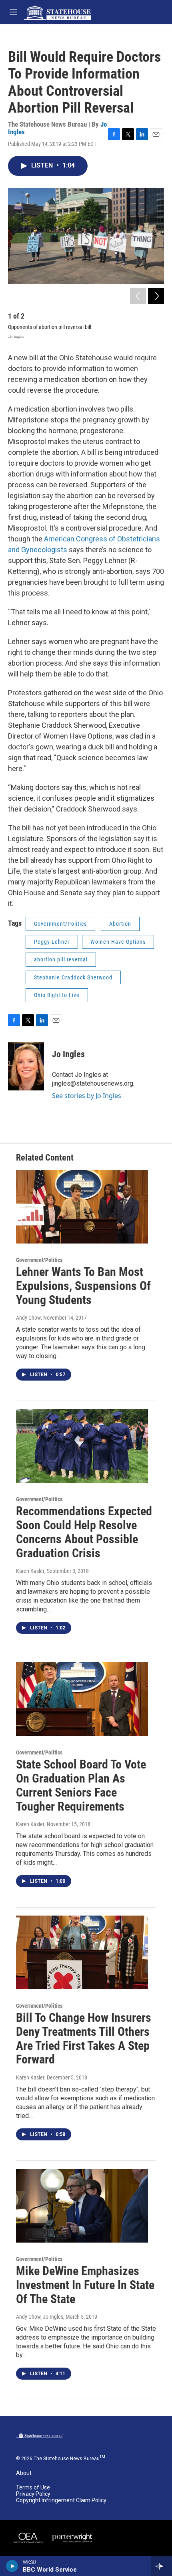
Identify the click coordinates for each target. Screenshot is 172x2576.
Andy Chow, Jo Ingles (40, 2317)
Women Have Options (118, 942)
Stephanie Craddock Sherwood (73, 977)
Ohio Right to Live (57, 995)
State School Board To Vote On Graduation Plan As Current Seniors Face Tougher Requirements (81, 1785)
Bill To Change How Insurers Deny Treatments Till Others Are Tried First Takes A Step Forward (84, 2038)
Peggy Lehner (52, 942)
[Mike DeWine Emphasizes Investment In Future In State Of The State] (82, 2206)
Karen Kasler (30, 1571)
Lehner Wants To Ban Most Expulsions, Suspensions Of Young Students (83, 1286)
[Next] (156, 296)
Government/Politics (60, 924)
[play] (12, 2566)
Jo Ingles (68, 1054)
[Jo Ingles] (26, 1066)
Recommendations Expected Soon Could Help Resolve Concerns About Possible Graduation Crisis (84, 1532)
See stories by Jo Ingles (87, 1096)
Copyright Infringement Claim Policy (61, 2500)
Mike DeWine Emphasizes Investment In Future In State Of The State (85, 2285)
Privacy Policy (33, 2494)
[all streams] (161, 2566)
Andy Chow (28, 1318)
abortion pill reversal (61, 959)
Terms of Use (33, 2488)
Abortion (120, 924)
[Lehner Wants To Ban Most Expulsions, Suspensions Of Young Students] (82, 1207)
